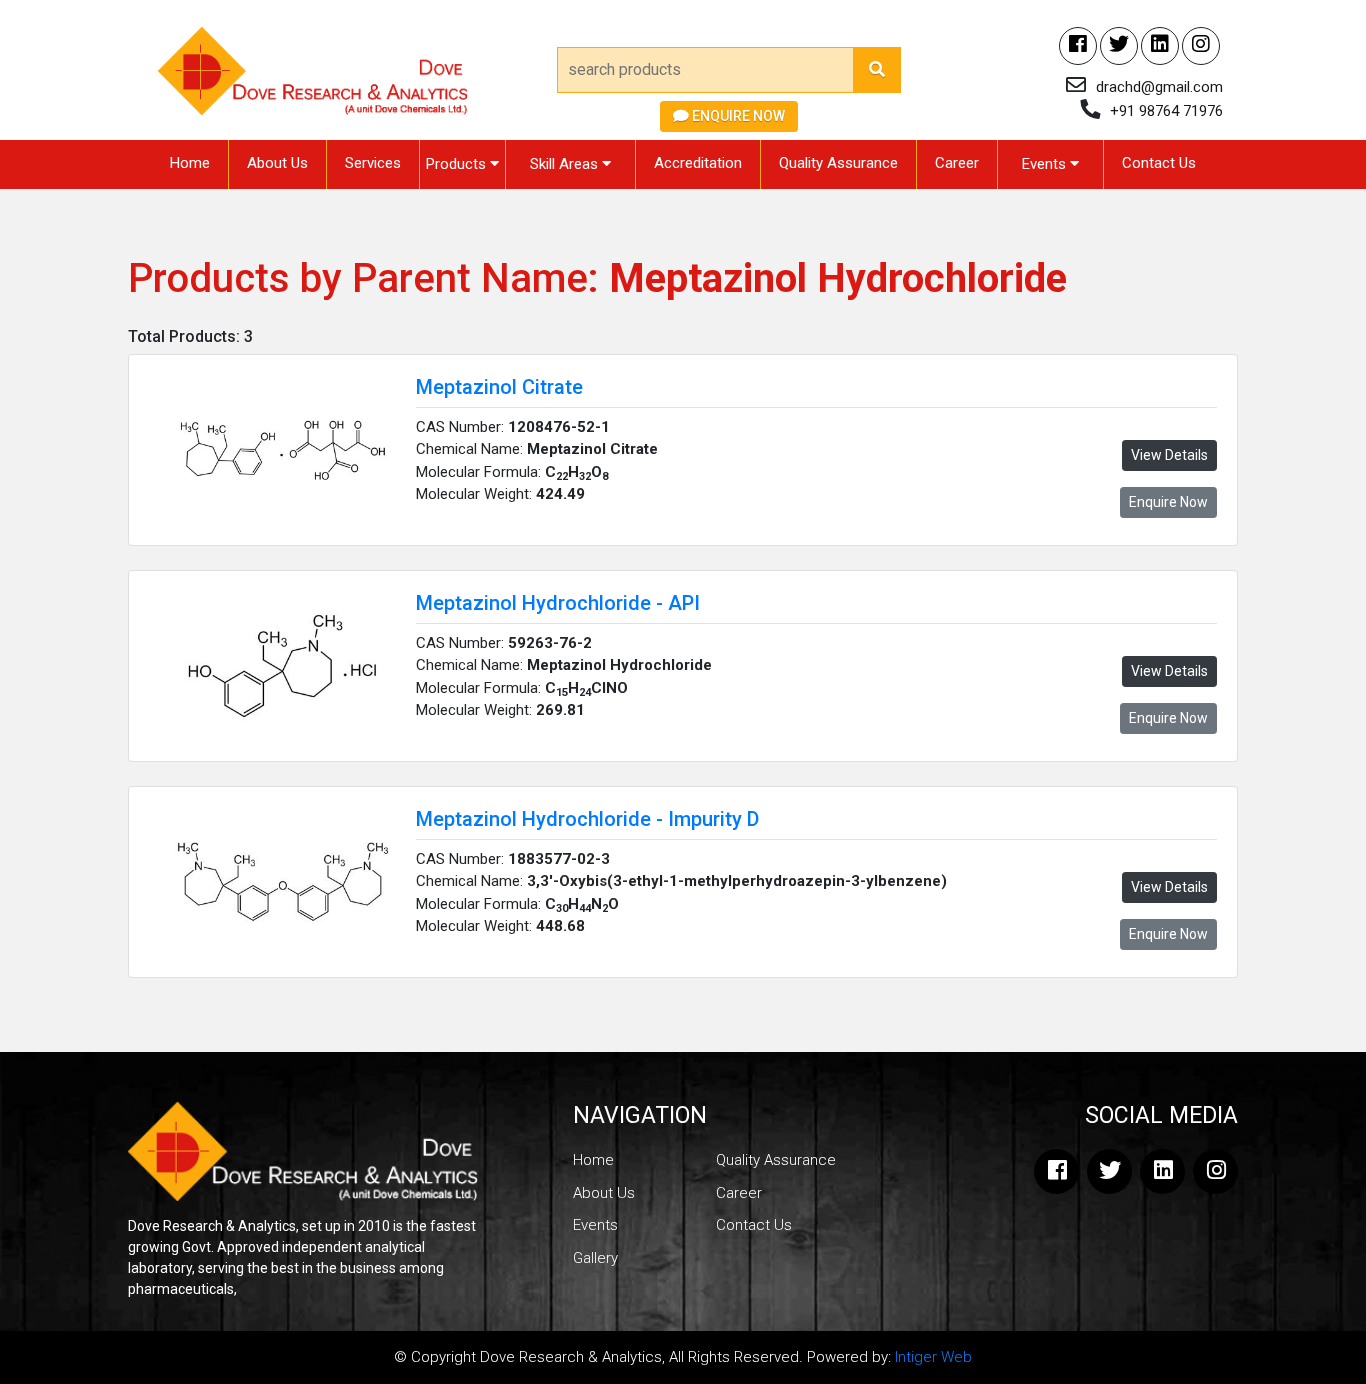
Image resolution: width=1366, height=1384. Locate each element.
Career (957, 163)
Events (1046, 164)
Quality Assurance (838, 163)
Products (458, 164)
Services (373, 163)
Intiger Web (933, 1357)
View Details (1169, 455)
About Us (277, 163)
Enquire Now (737, 116)
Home (190, 163)
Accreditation (698, 163)
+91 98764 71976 (1166, 111)
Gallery (595, 1258)
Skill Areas (566, 164)
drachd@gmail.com (1159, 87)
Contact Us (1159, 163)
